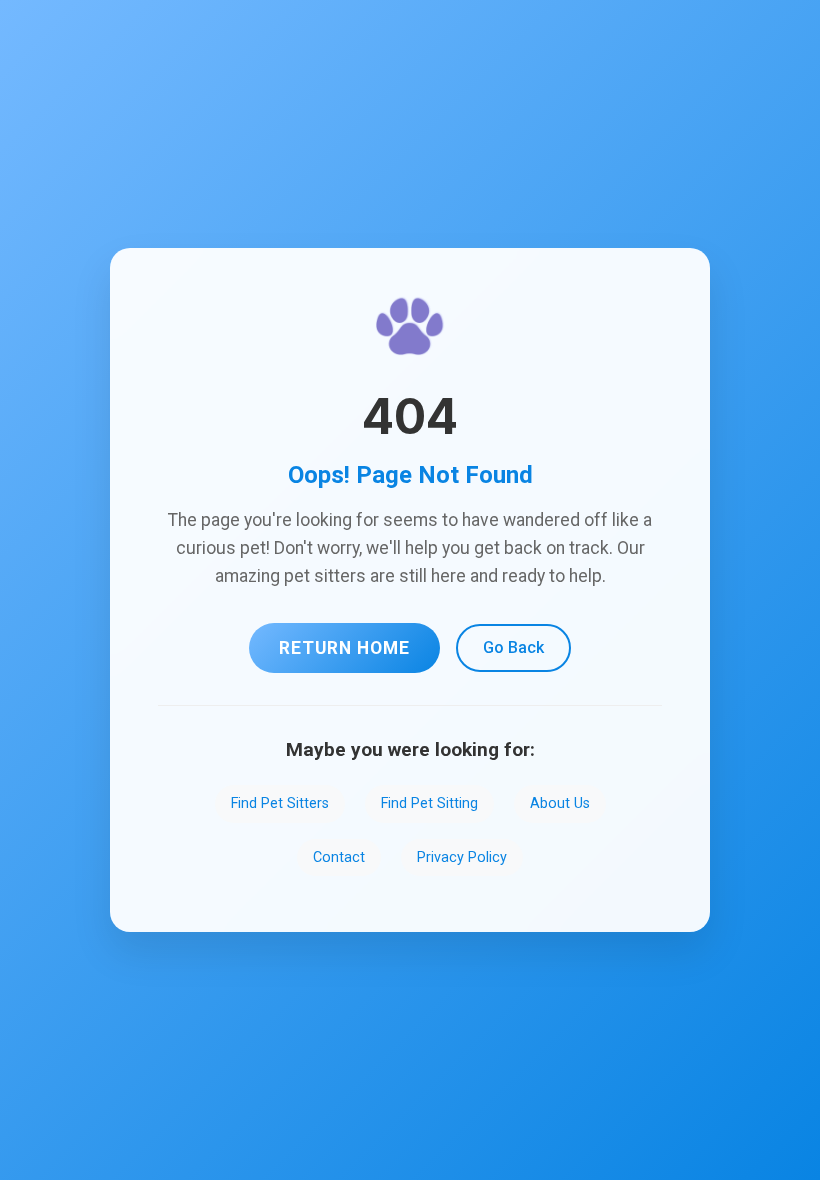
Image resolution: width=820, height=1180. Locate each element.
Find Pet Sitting (429, 803)
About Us (560, 803)
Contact (339, 857)
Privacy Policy (462, 857)
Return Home (344, 648)
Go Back (513, 647)
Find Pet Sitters (280, 803)
